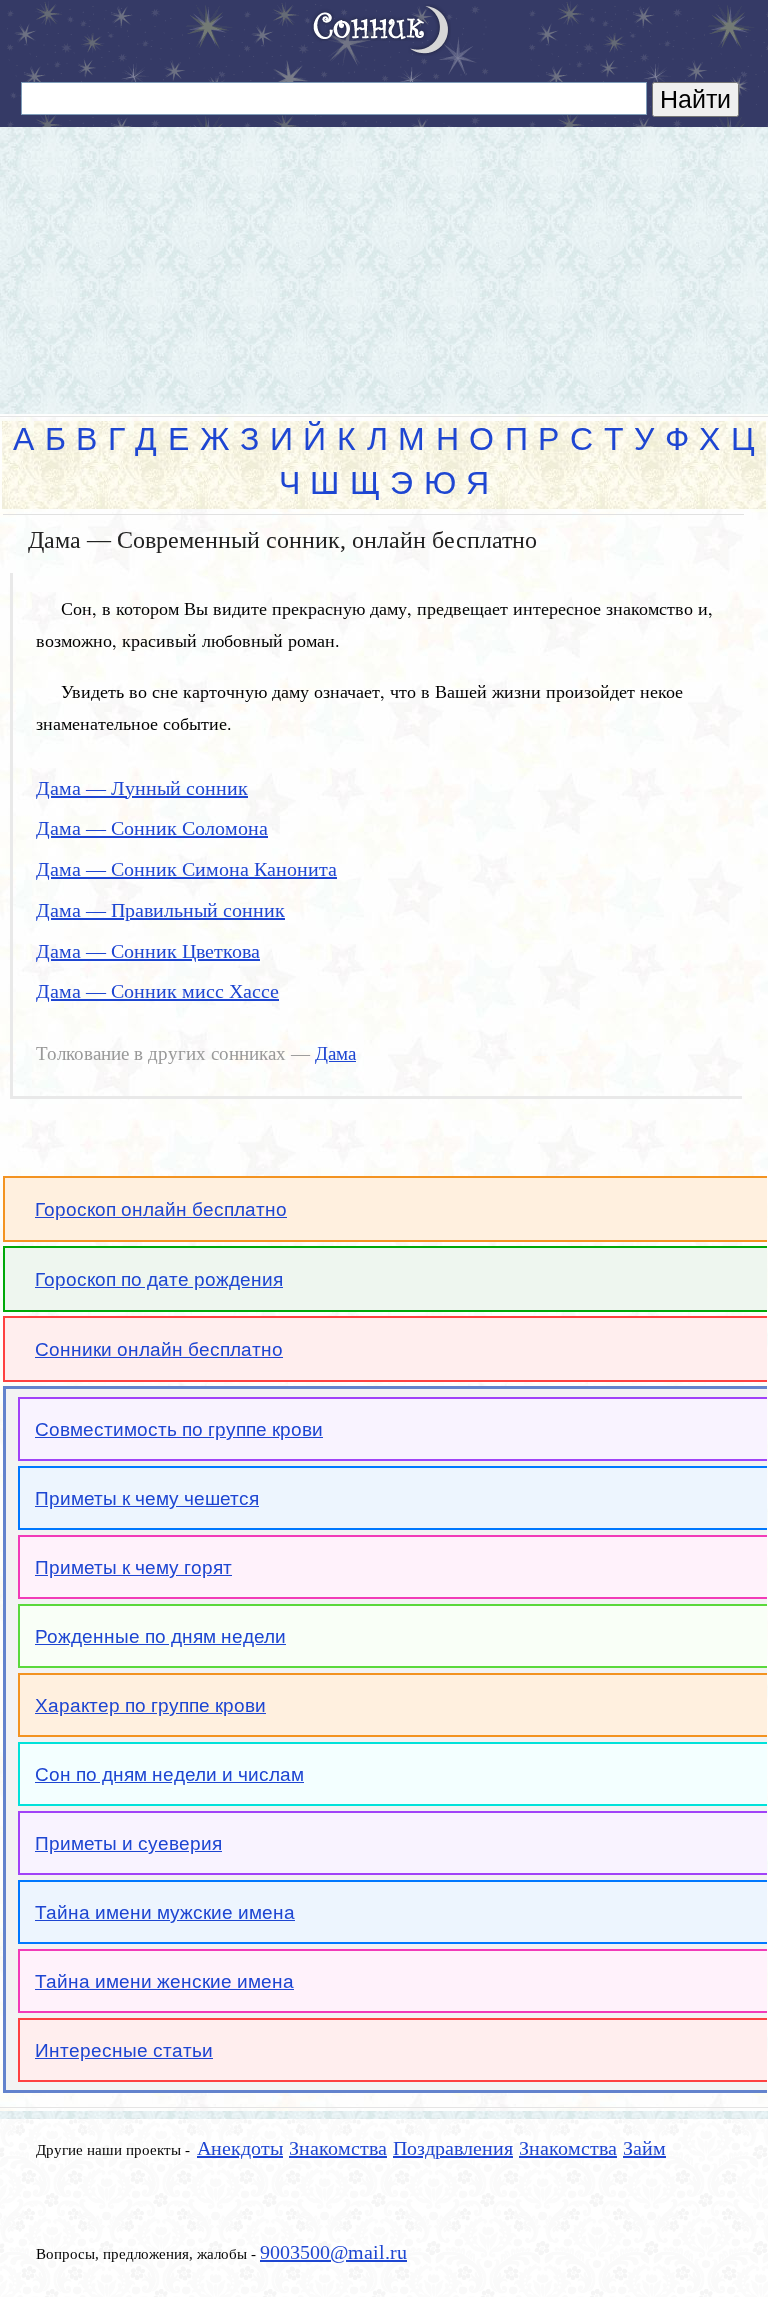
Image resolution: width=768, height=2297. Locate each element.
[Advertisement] (384, 262)
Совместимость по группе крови (179, 1429)
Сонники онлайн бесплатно (159, 1349)
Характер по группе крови (150, 1705)
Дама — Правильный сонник (160, 910)
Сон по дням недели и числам (169, 1774)
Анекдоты (240, 2148)
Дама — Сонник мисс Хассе (157, 991)
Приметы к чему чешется (147, 1498)
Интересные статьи (124, 2050)
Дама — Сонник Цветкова (148, 951)
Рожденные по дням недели (160, 1636)
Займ (644, 2148)
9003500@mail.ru (333, 2252)
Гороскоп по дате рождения (159, 1279)
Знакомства (338, 2148)
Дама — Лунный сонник (142, 788)
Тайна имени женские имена (164, 1981)
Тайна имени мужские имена (165, 1912)
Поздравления (453, 2148)
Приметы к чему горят (133, 1567)
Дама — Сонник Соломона (152, 828)
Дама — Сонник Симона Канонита (186, 869)
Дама (335, 1054)
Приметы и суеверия (128, 1843)
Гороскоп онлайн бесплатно (161, 1209)
